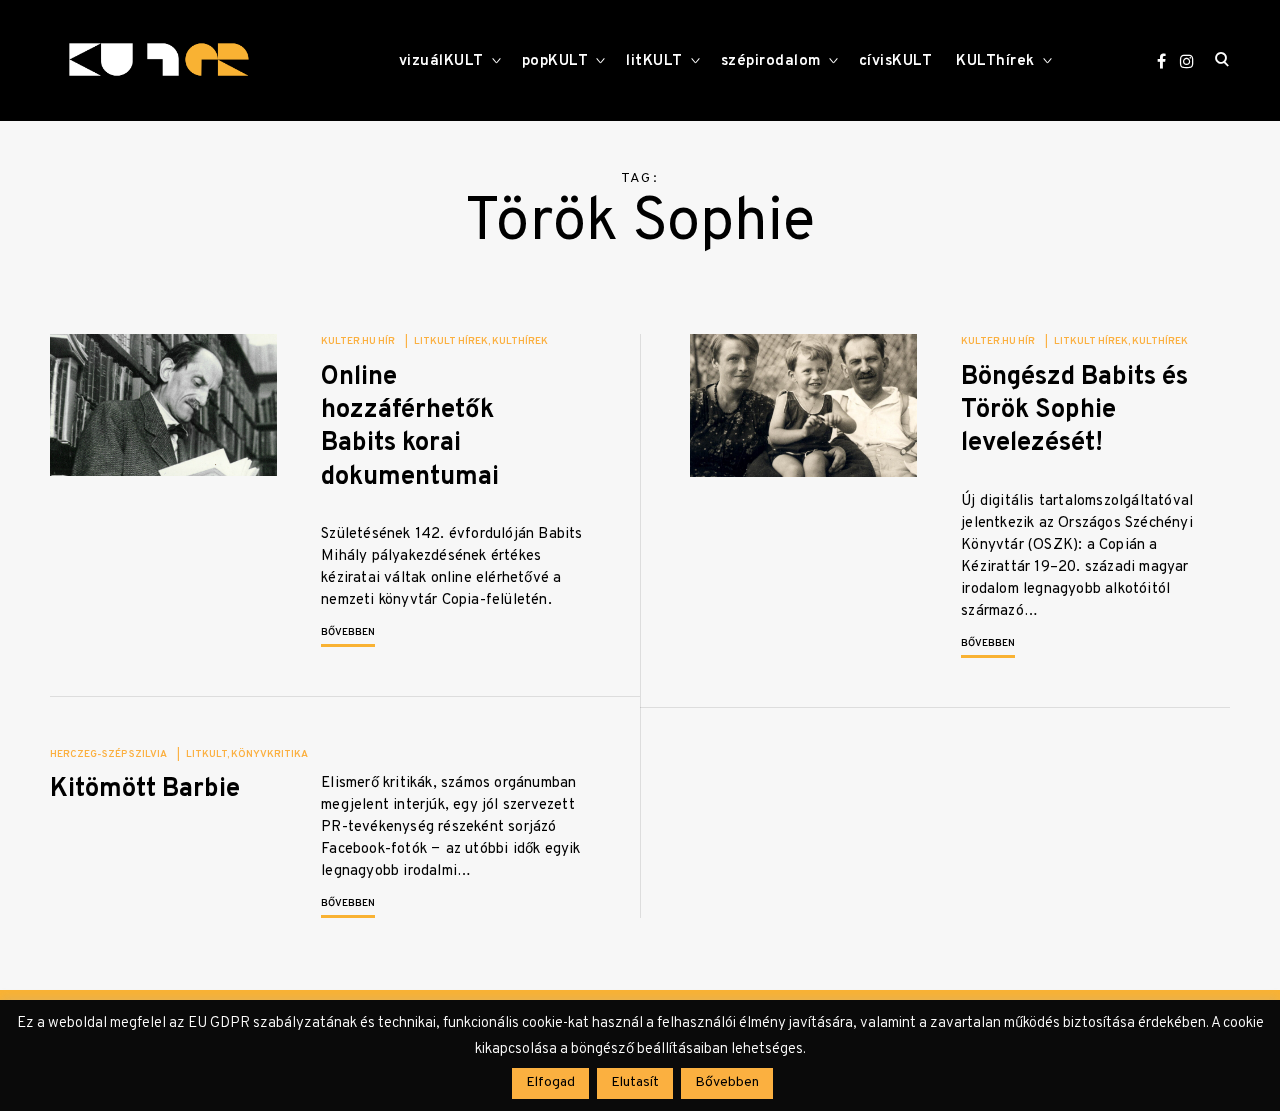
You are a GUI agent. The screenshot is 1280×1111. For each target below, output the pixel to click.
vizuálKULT (441, 61)
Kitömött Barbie (145, 789)
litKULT (654, 61)
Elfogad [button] (550, 1082)
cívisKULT (896, 61)
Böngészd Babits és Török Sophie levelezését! (1074, 411)
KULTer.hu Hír (358, 341)
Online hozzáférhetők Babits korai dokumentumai (410, 427)
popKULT (555, 61)
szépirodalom (771, 61)
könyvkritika (269, 754)
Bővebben (348, 632)
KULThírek (995, 61)
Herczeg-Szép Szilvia (108, 754)
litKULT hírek (451, 341)
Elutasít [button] (635, 1082)
